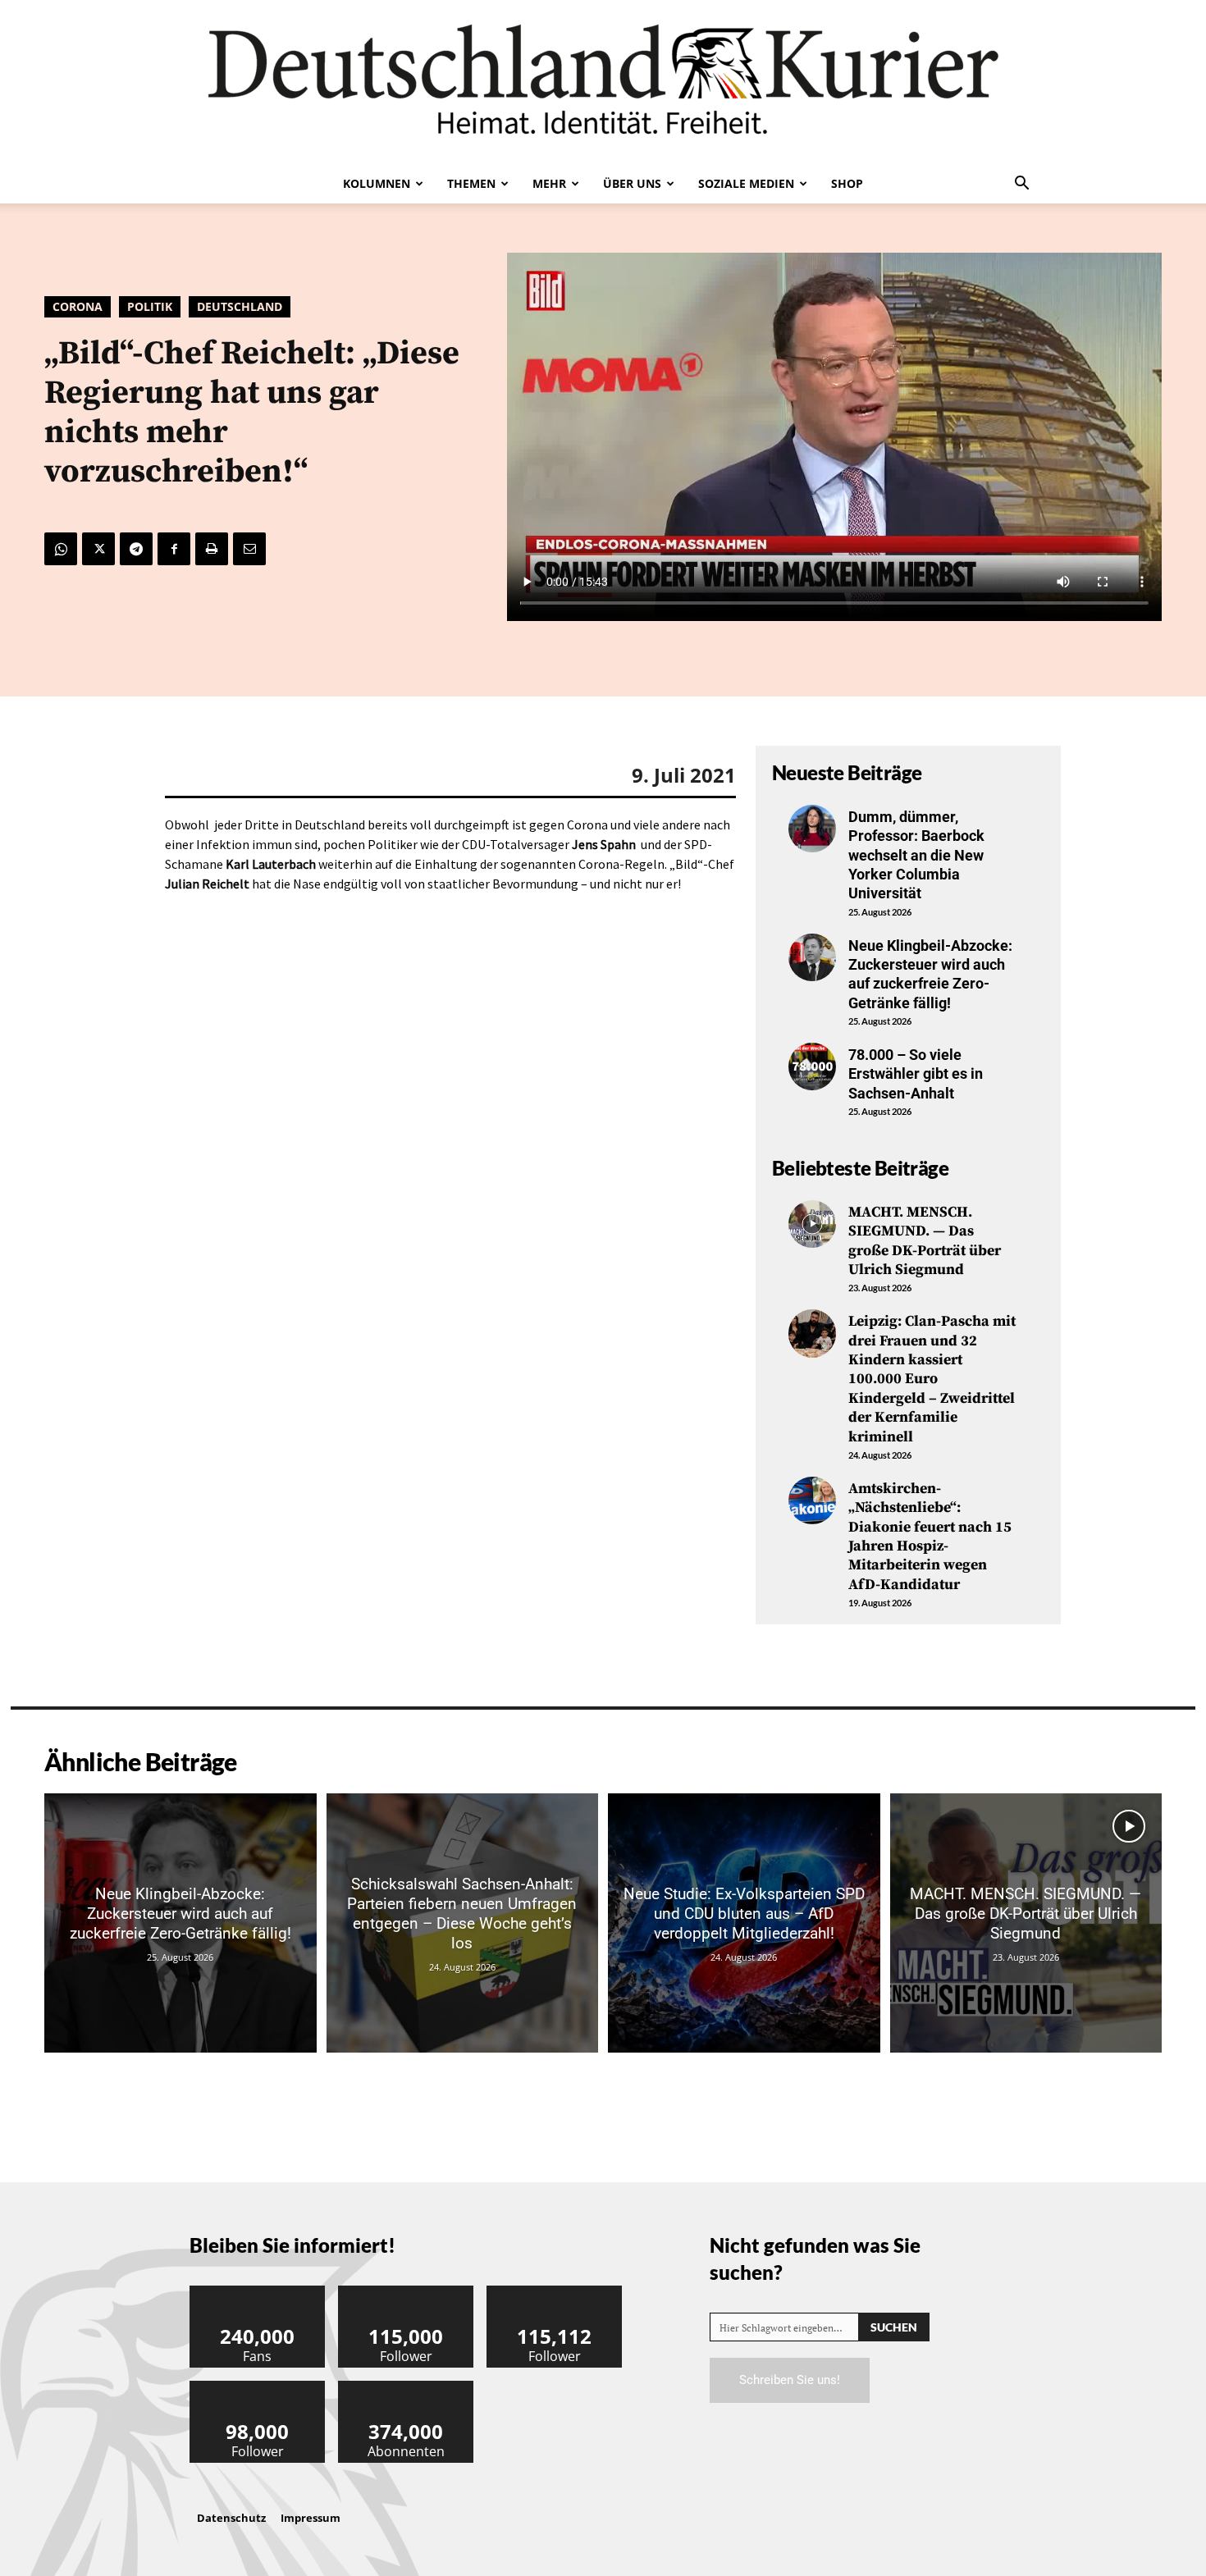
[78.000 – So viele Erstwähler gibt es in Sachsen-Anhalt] (812, 1066)
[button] (1021, 185)
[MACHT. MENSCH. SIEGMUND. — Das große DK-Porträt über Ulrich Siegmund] (812, 1224)
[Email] (249, 549)
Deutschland (240, 306)
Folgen (406, 2292)
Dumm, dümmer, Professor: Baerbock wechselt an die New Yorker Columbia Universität (916, 855)
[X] (98, 549)
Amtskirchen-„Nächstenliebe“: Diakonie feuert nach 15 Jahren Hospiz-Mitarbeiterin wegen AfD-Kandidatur (930, 1537)
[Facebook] (174, 549)
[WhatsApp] (61, 549)
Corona (78, 306)
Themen (471, 183)
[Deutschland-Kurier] (603, 82)
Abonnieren (406, 2387)
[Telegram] (136, 549)
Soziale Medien (746, 183)
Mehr (549, 183)
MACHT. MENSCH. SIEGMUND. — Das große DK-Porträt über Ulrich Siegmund (925, 1241)
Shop (847, 183)
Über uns (632, 183)
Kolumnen (377, 183)
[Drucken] (212, 549)
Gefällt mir (258, 2292)
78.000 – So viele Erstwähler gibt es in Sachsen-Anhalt (916, 1074)
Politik (150, 306)
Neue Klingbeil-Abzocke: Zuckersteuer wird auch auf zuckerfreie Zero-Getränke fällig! (930, 974)
